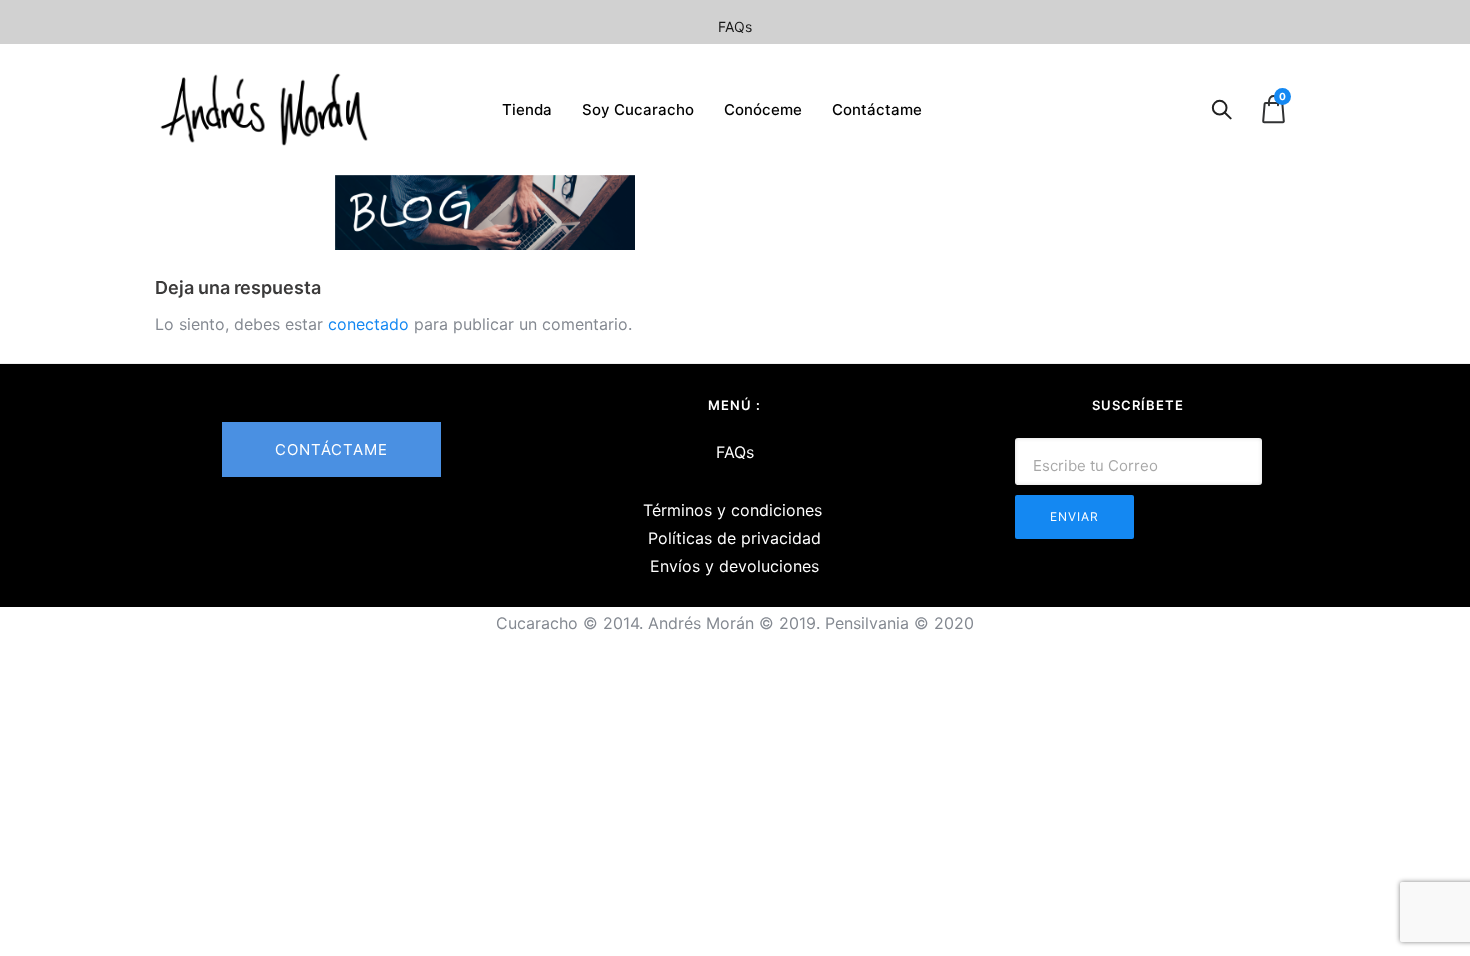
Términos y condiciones (732, 510)
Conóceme (763, 109)
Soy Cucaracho (638, 109)
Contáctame (877, 109)
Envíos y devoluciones (734, 566)
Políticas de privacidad (734, 538)
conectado (368, 324)
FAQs (735, 26)
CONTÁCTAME (331, 449)
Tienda (527, 109)
